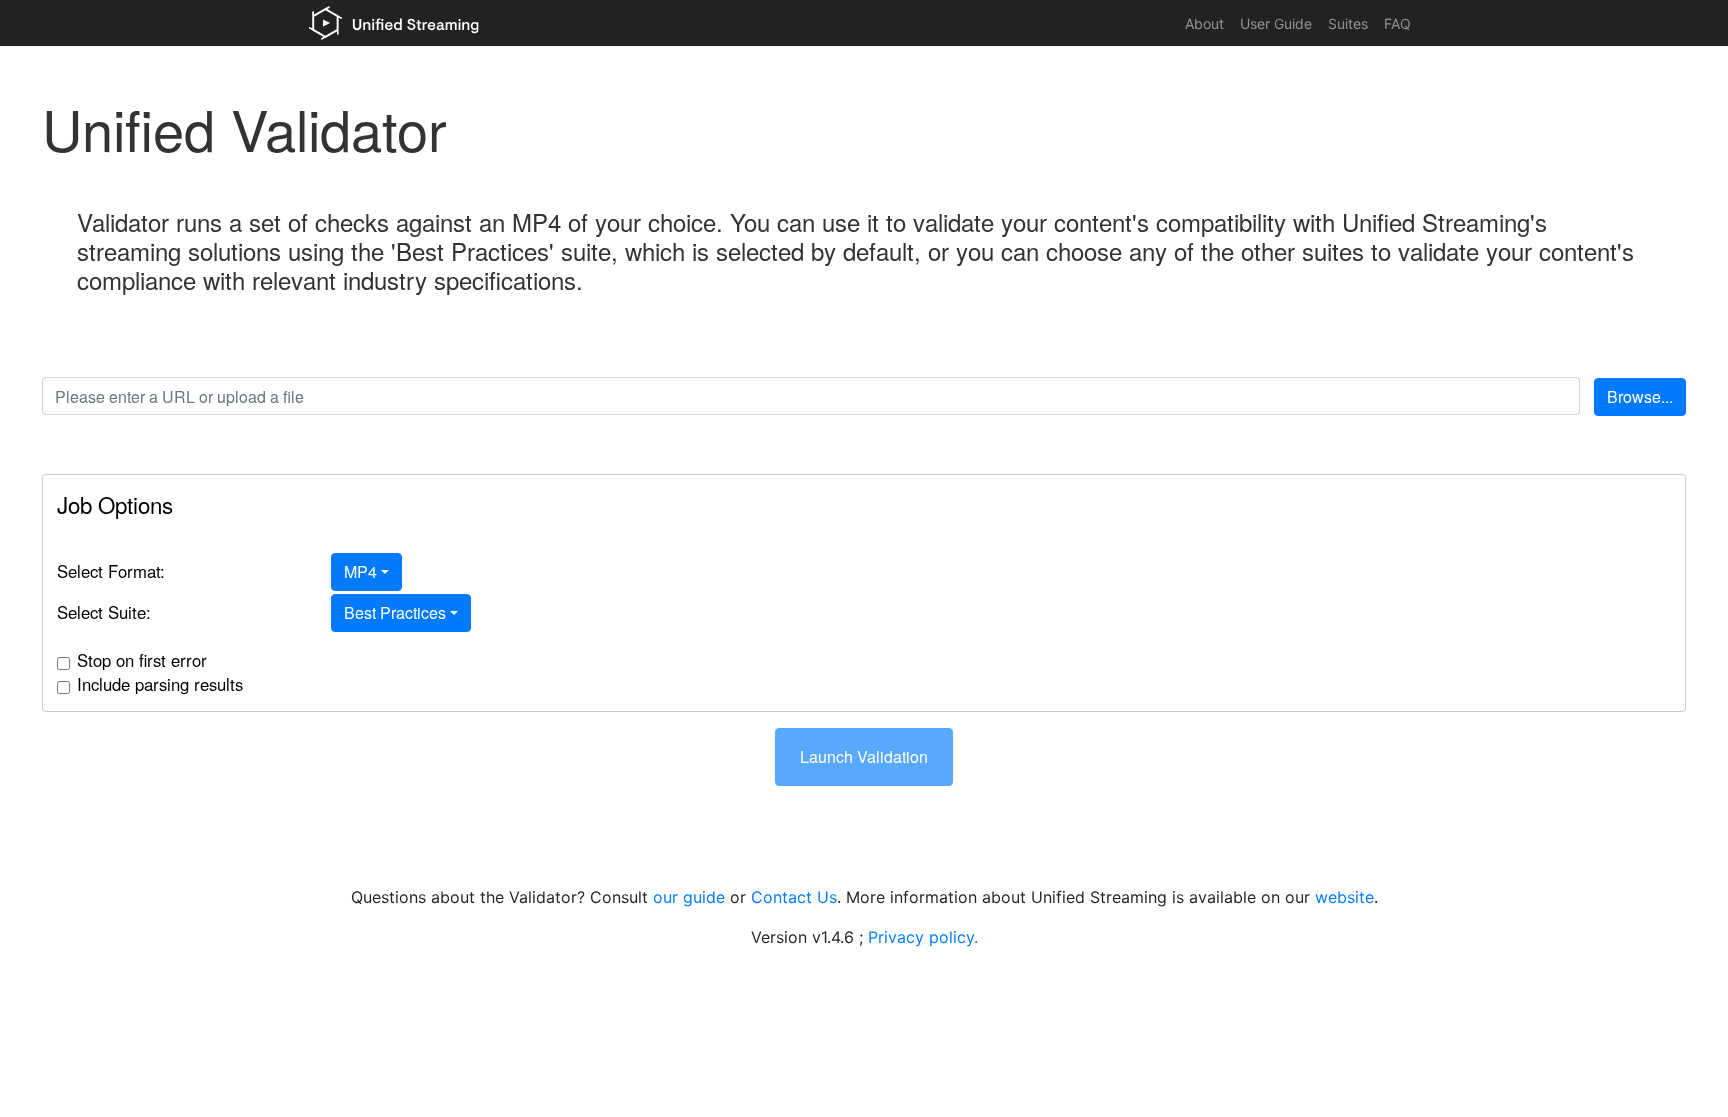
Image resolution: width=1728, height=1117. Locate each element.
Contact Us (794, 897)
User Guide (1276, 23)
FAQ (1397, 23)
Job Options (115, 504)
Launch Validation (864, 756)
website (1344, 897)
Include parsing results (160, 684)
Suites (1348, 23)
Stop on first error (142, 660)
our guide (689, 897)
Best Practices (395, 612)
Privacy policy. (923, 937)
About (1204, 23)
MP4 (360, 571)
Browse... (1640, 396)
